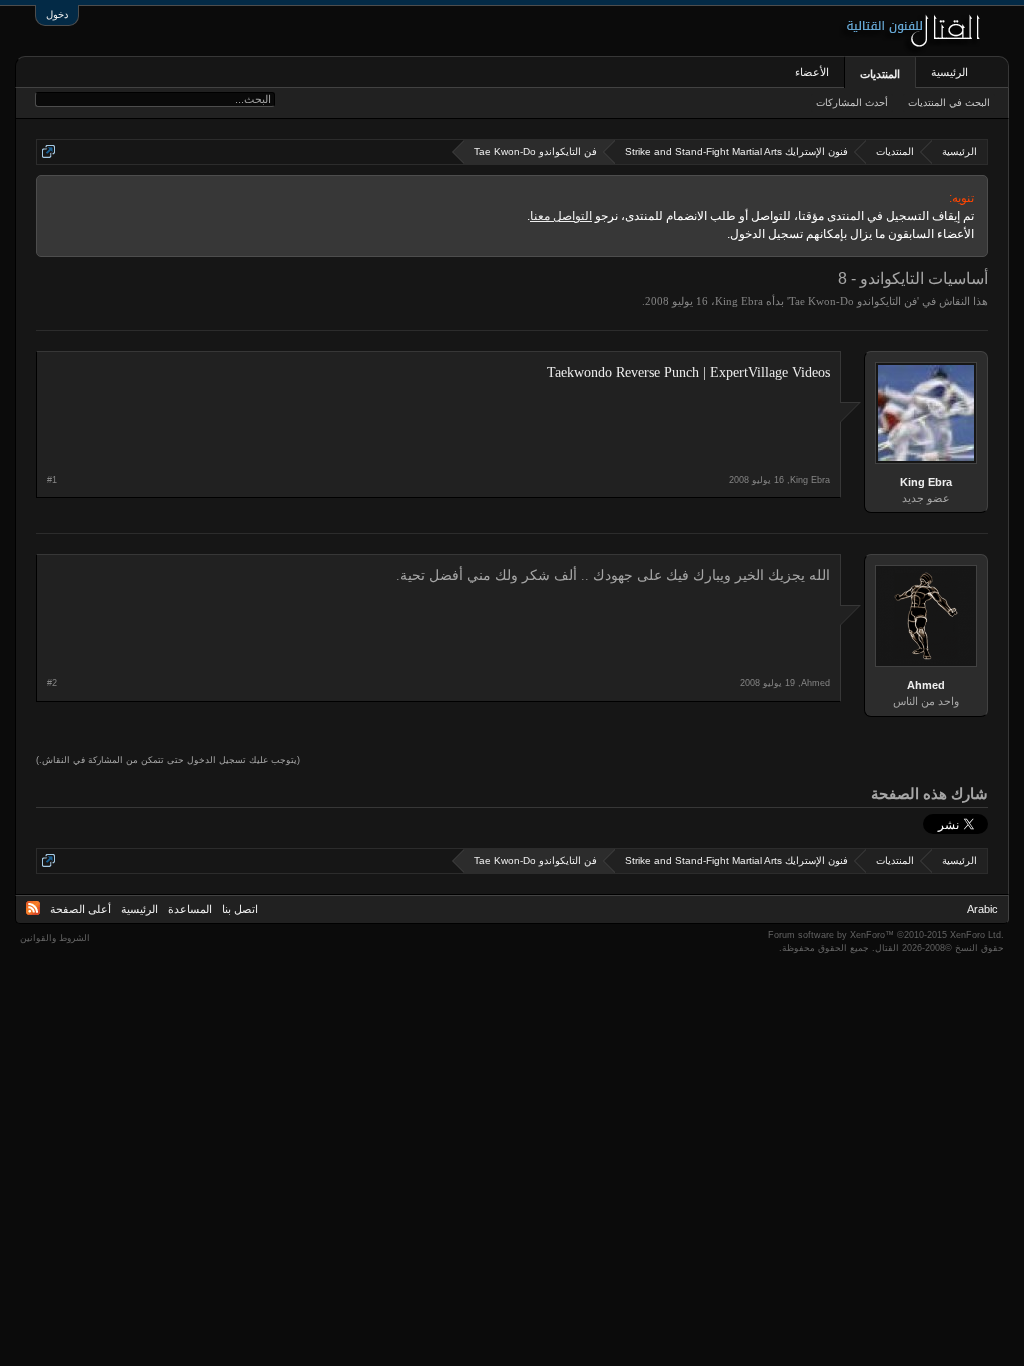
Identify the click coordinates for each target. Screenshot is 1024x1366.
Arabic (982, 909)
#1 (52, 480)
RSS (33, 908)
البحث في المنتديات (949, 102)
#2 (52, 683)
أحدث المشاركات (852, 102)
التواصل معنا (561, 216)
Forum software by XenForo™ (886, 935)
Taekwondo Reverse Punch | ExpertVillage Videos (688, 372)
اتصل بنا (240, 909)
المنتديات (880, 74)
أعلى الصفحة (80, 909)
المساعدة (190, 909)
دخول (57, 14)
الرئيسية (949, 72)
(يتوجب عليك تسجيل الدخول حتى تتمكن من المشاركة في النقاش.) (168, 760)
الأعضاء (812, 72)
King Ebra (739, 301)
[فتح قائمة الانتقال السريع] (48, 151)
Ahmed (926, 685)
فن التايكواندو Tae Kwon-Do (853, 301)
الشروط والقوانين (55, 938)
